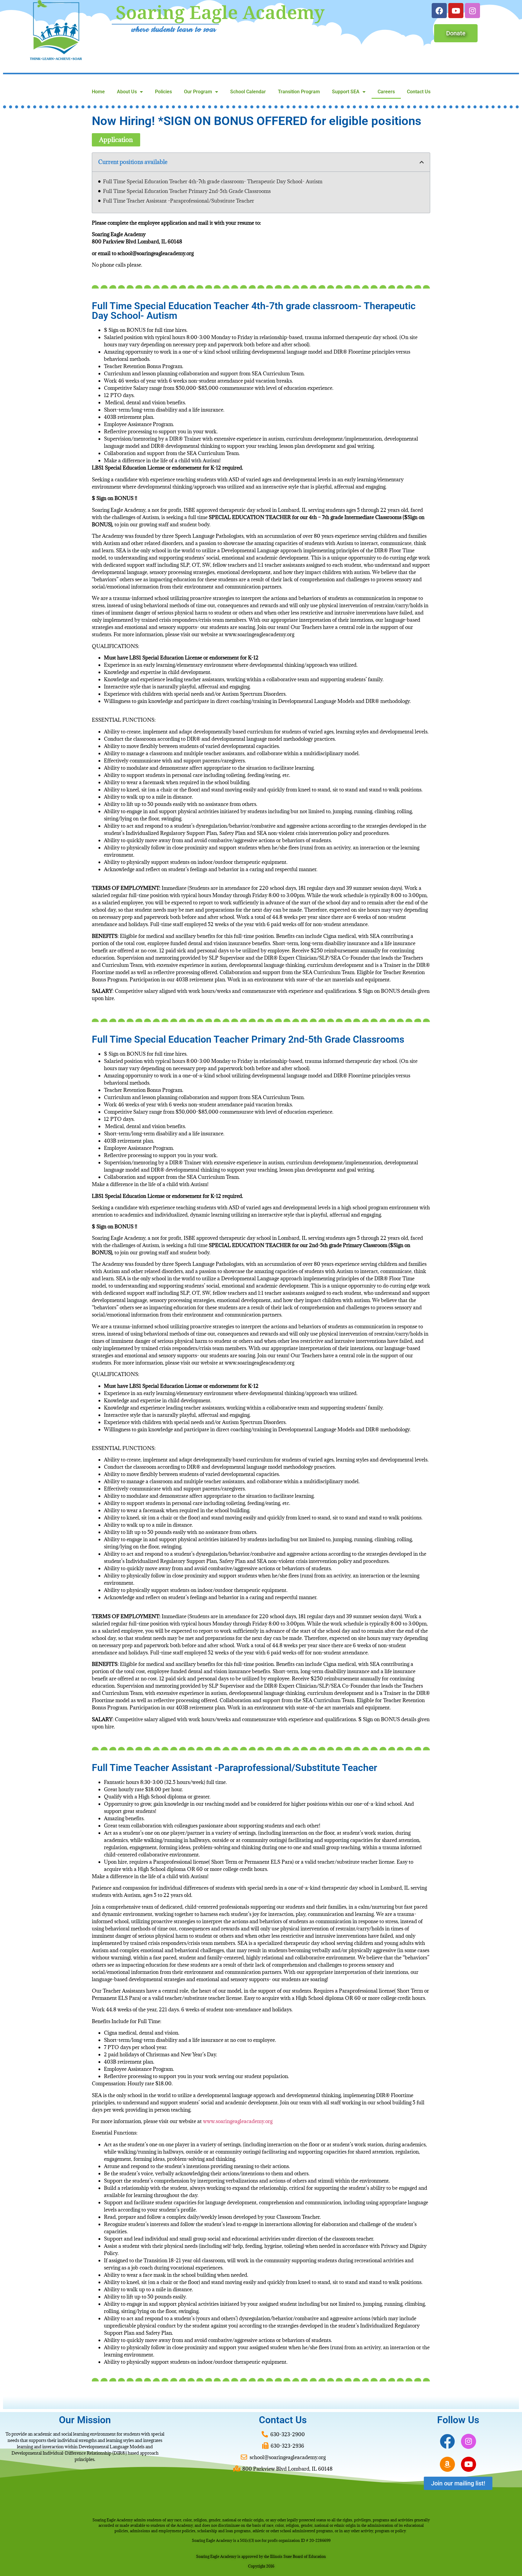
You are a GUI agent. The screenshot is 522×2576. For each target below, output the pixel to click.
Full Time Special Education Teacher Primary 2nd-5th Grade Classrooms (187, 191)
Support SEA (346, 92)
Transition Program (299, 92)
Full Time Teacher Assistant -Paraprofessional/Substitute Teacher (179, 201)
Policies (163, 92)
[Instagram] (472, 11)
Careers (386, 92)
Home (98, 92)
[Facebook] (439, 11)
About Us (127, 92)
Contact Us (419, 92)
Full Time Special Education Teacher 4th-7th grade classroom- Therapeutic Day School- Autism (213, 181)
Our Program (198, 92)
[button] (422, 162)
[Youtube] (456, 11)
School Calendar (248, 92)
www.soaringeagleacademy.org (238, 2121)
